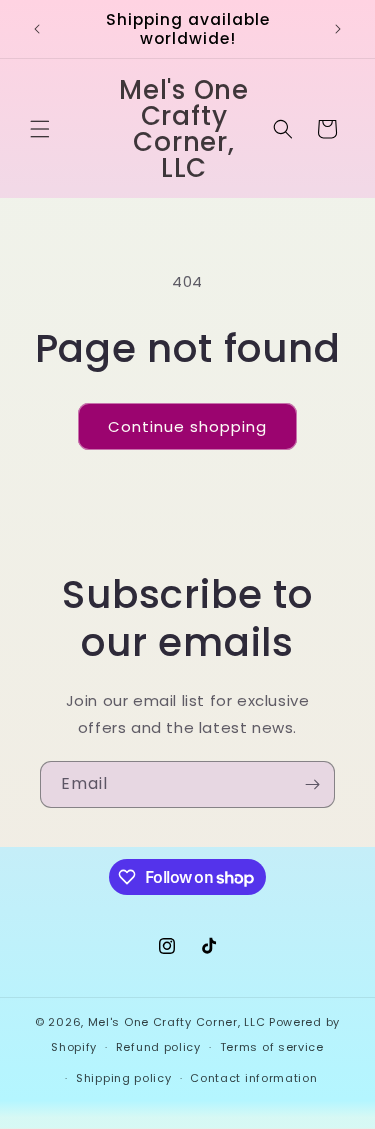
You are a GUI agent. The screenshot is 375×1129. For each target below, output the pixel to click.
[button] (40, 129)
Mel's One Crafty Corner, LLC (177, 1022)
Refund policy (158, 1047)
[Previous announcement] (37, 29)
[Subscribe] (312, 784)
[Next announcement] (338, 29)
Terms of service (272, 1047)
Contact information (253, 1078)
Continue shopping (187, 426)
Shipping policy (124, 1078)
